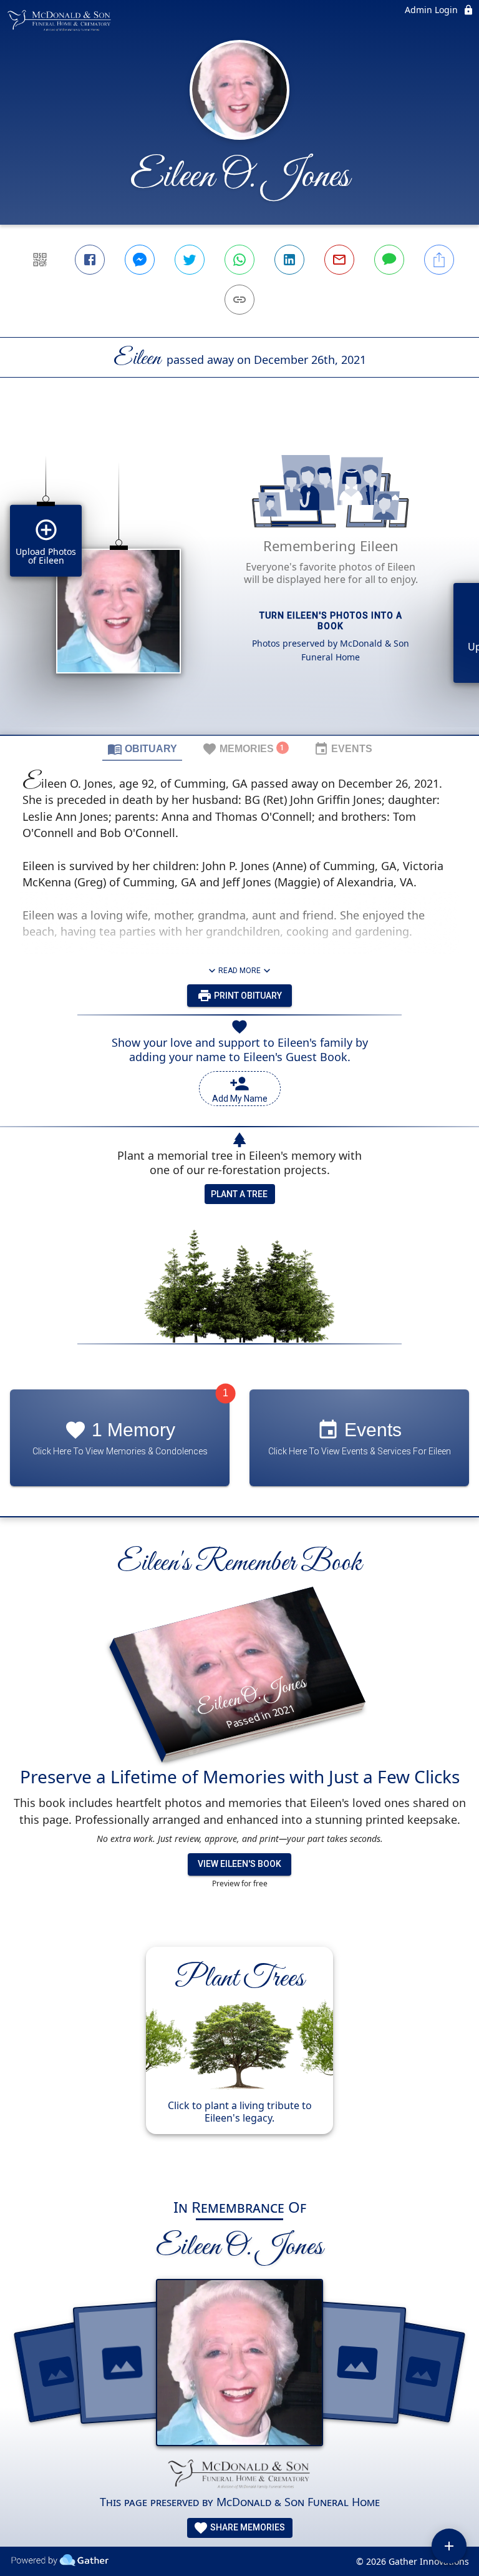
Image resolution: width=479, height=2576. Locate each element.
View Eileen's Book (239, 1864)
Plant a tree (239, 1194)
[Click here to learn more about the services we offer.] (239, 2475)
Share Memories (247, 2527)
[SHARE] (439, 260)
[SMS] (389, 260)
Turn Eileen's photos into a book (331, 621)
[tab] (142, 748)
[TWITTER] (190, 260)
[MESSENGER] (140, 260)
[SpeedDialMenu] (449, 2546)
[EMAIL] (339, 260)
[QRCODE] (40, 260)
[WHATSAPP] (239, 260)
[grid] (239, 577)
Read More (239, 971)
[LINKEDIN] (289, 260)
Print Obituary (247, 996)
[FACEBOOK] (90, 260)
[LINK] (239, 300)
